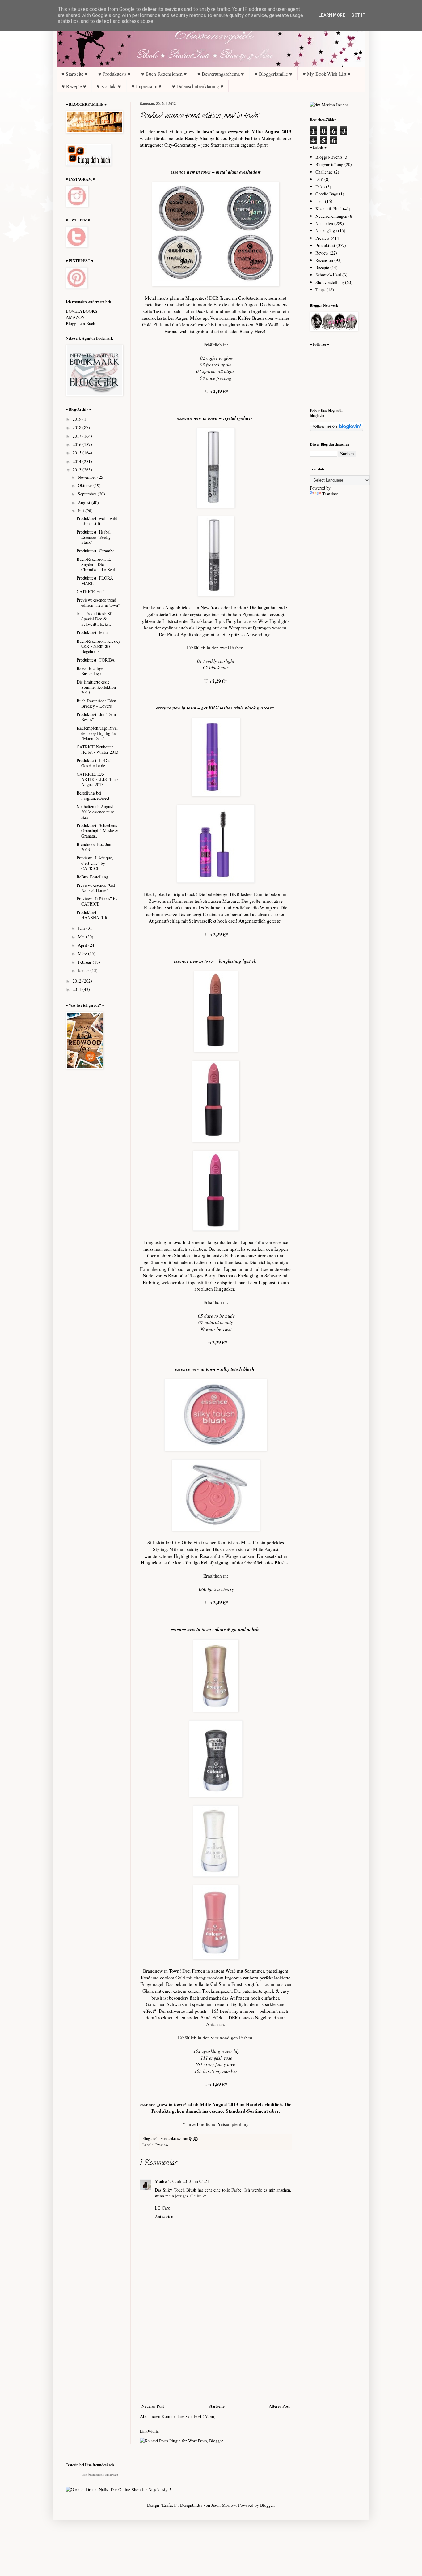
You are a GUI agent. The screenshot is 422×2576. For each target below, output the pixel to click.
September (88, 494)
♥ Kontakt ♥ (109, 86)
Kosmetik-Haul (329, 209)
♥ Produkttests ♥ (114, 74)
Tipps (320, 290)
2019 (78, 419)
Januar (84, 970)
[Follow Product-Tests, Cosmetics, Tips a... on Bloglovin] (337, 429)
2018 (78, 428)
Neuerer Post (153, 2406)
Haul (320, 201)
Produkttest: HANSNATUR (92, 915)
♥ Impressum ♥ (147, 86)
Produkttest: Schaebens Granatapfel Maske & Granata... (98, 831)
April (83, 945)
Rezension (324, 260)
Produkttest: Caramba (95, 551)
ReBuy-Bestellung (92, 877)
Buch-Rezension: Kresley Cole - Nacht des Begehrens (99, 646)
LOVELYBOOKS (82, 311)
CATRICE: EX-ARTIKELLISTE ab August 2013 (97, 779)
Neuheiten (324, 223)
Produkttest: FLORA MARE (95, 581)
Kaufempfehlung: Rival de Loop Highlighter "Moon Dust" (97, 733)
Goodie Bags (327, 194)
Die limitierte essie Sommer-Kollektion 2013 (96, 687)
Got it (358, 15)
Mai (82, 937)
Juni (82, 928)
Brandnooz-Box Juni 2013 (95, 847)
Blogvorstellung (329, 164)
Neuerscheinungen (331, 216)
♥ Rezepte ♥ (74, 86)
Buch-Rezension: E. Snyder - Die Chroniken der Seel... (98, 564)
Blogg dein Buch (80, 323)
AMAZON (75, 317)
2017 (78, 436)
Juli (82, 511)
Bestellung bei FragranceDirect (93, 795)
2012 (78, 981)
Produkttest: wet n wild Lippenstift (97, 521)
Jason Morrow (224, 2505)
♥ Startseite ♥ (75, 74)
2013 (78, 470)
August (85, 502)
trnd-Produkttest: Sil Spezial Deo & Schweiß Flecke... (95, 619)
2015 (78, 453)
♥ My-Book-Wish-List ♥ (327, 74)
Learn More (332, 15)
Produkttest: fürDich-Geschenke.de (95, 763)
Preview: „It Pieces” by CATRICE (97, 901)
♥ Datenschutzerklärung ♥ (198, 86)
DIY (319, 179)
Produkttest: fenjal (93, 632)
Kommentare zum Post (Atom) (189, 2416)
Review (322, 253)
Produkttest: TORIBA (96, 660)
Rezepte (322, 267)
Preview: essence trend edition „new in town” (98, 602)
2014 (78, 461)
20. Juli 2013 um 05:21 (189, 2181)
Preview (162, 2145)
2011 (78, 989)
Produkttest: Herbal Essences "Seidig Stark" (94, 537)
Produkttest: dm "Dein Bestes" (96, 717)
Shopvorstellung (330, 282)
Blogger (267, 2505)
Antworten (164, 2216)
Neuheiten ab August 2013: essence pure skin (95, 812)
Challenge (324, 172)
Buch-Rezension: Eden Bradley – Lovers (96, 703)
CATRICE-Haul (91, 591)
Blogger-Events (329, 157)
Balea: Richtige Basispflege (90, 671)
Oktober (86, 485)
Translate (330, 494)
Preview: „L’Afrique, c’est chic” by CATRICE (95, 863)
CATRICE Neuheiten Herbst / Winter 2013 (97, 749)
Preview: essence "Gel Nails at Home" (96, 888)
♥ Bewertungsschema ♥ (221, 74)
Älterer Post (279, 2406)
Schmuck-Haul (328, 275)
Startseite (217, 2406)
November (88, 477)
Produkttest (325, 245)
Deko (320, 187)
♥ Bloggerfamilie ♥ (273, 74)
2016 (78, 444)
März (83, 953)
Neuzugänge (326, 231)
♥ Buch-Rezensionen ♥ (164, 74)
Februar (85, 962)
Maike (161, 2181)
